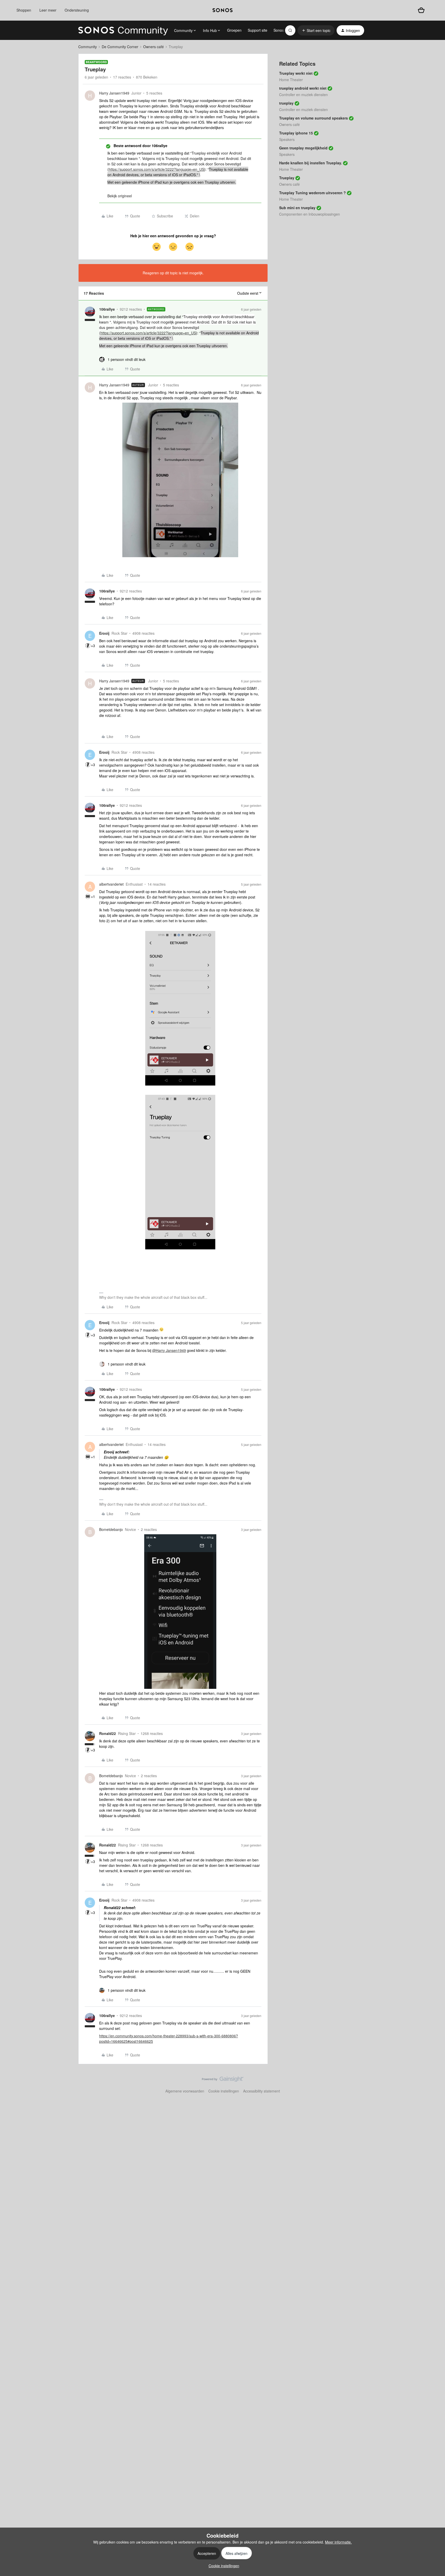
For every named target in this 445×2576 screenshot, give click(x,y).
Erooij (104, 633)
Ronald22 (108, 1733)
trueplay (286, 103)
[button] (316, 30)
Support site (258, 30)
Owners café (153, 47)
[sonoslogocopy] (222, 10)
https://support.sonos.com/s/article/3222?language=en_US (156, 169)
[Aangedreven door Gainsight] (223, 2080)
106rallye (107, 309)
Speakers (287, 139)
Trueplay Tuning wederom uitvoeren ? (313, 193)
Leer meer (48, 10)
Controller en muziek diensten (303, 95)
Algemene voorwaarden (185, 2091)
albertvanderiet (111, 884)
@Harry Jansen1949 (169, 1350)
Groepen (234, 30)
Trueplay (287, 178)
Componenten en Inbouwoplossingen (310, 214)
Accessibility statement (262, 2091)
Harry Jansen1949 (114, 93)
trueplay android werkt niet (303, 88)
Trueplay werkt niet (296, 73)
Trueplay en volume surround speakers (314, 118)
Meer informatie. (338, 2542)
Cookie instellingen (224, 2091)
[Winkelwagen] (421, 10)
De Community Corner (120, 47)
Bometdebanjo (111, 1529)
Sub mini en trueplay (297, 208)
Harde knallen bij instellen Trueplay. (311, 163)
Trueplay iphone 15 (296, 133)
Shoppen (24, 10)
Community (88, 47)
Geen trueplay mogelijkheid (303, 148)
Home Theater (291, 80)
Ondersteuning (77, 10)
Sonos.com (283, 30)
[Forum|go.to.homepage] (123, 30)
